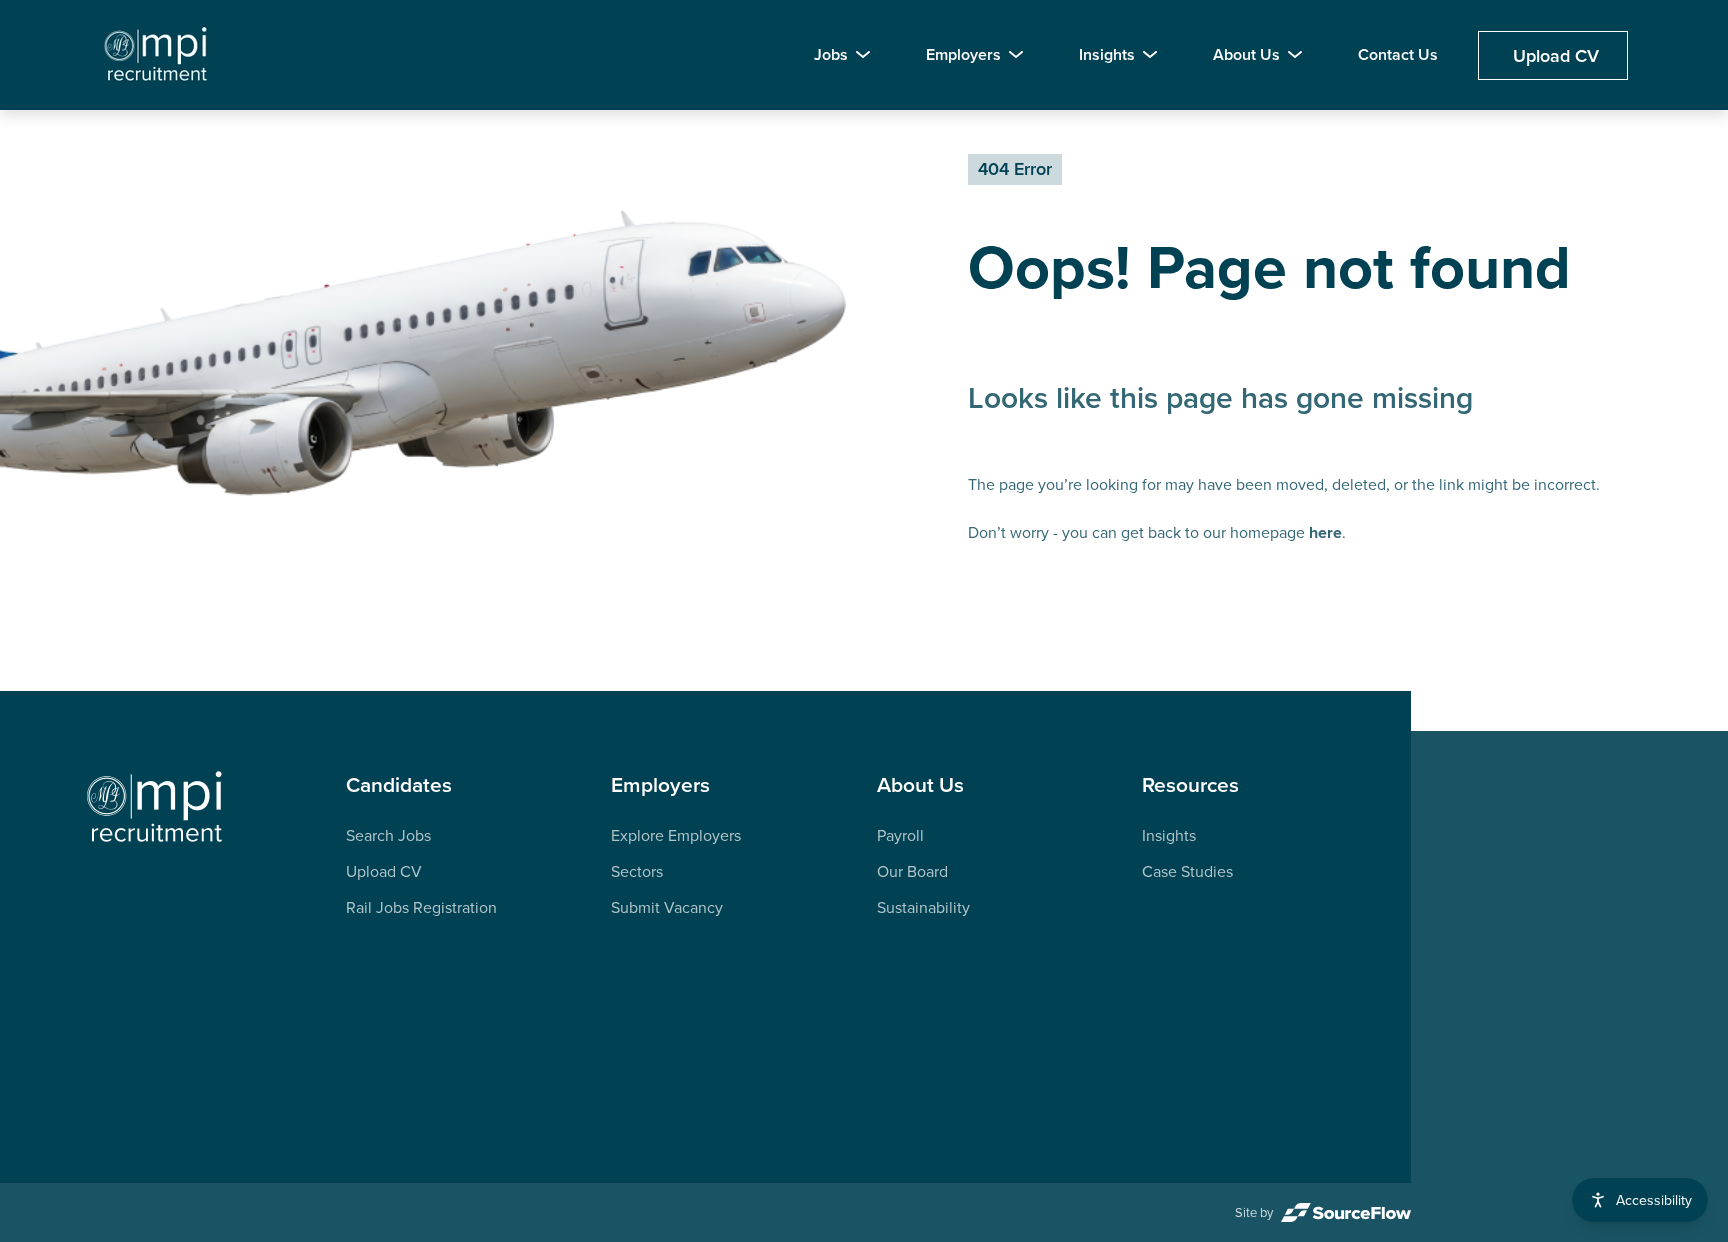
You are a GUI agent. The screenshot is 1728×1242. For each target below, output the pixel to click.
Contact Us (1398, 54)
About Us (1246, 54)
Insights (1107, 54)
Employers (963, 54)
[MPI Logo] (155, 808)
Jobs (831, 54)
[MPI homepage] (156, 55)
